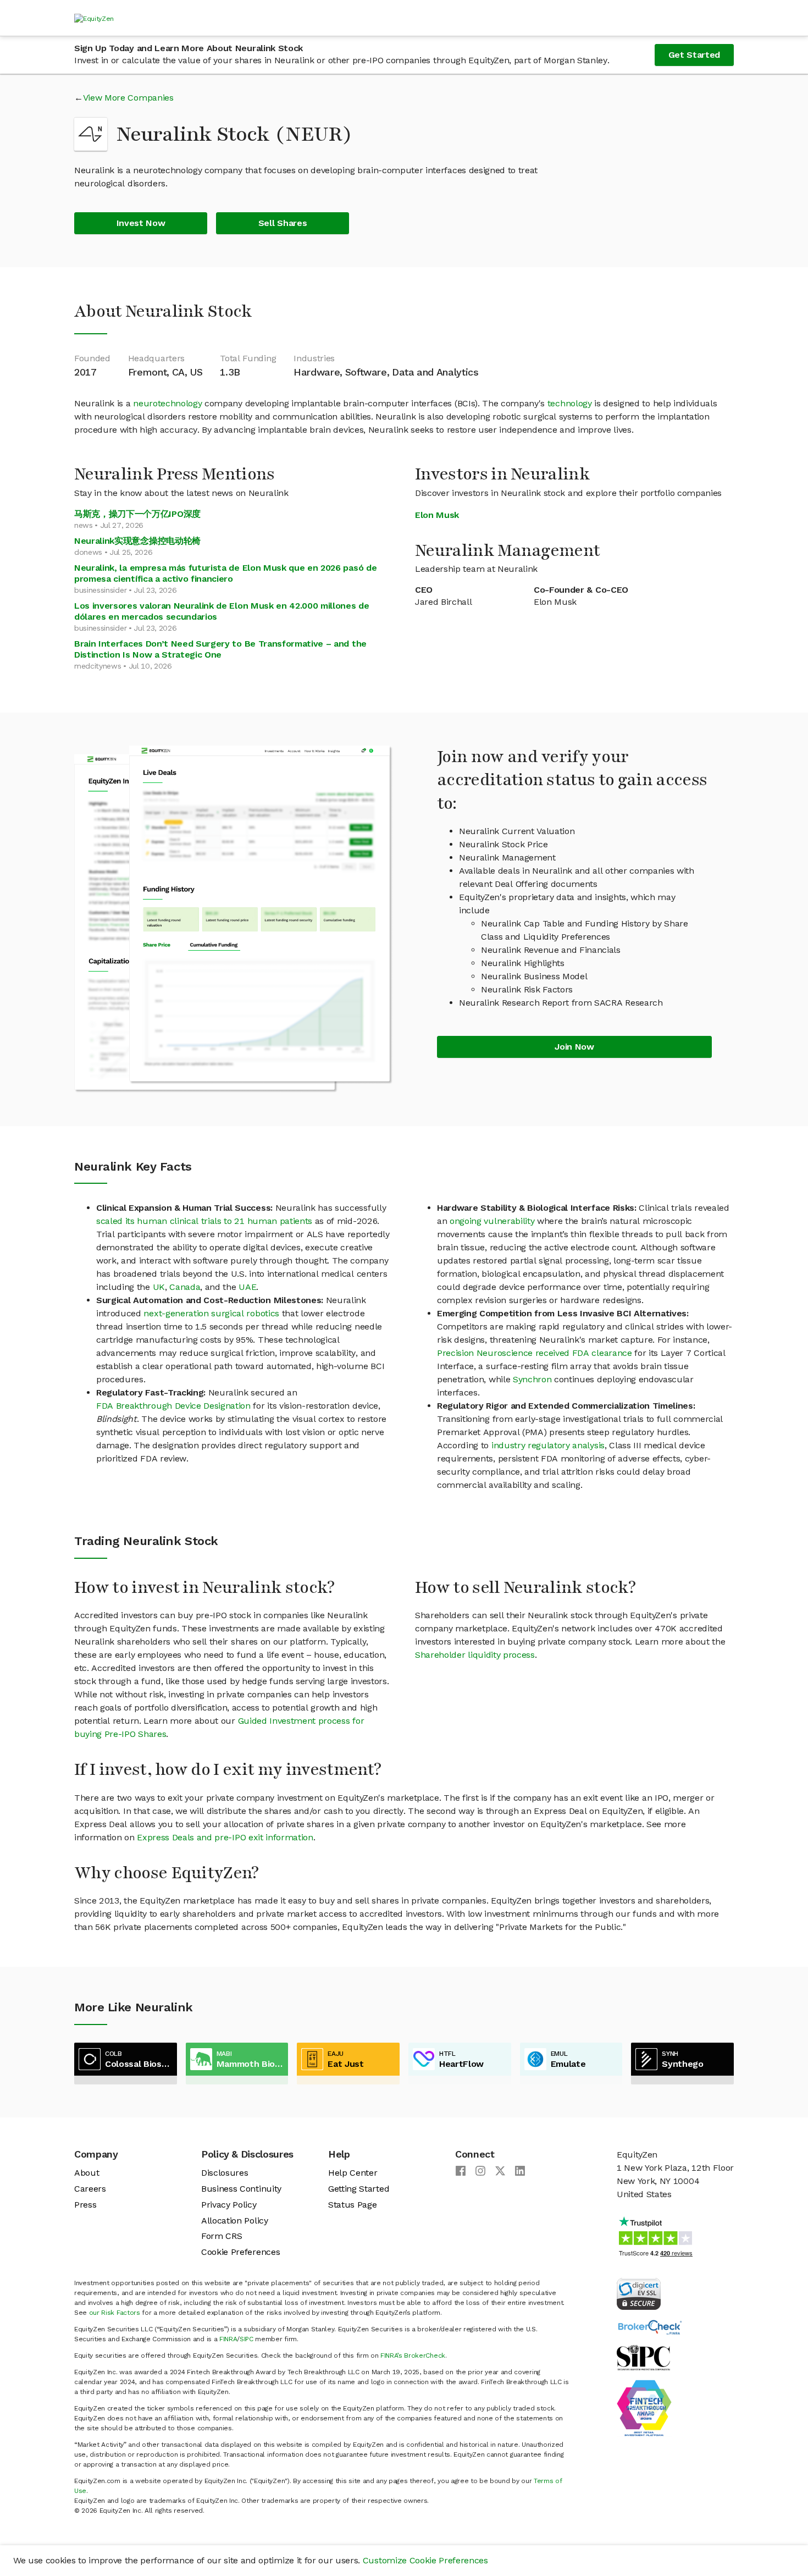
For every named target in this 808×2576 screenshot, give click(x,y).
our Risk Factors (115, 2313)
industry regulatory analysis (548, 1445)
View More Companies (128, 98)
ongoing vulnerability (492, 1221)
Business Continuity (241, 2189)
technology (570, 403)
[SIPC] (643, 2357)
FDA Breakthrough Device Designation (173, 1406)
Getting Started (359, 2189)
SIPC (247, 2339)
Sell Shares (283, 223)
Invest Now (141, 223)
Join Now (574, 1047)
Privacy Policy (229, 2205)
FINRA (228, 2339)
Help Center (353, 2173)
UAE (247, 1287)
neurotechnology (167, 403)
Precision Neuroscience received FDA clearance (535, 1353)
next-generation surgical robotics (211, 1313)
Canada (185, 1287)
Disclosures (225, 2173)
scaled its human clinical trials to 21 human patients (204, 1221)
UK (159, 1287)
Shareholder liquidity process (475, 1655)
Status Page (352, 2205)
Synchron (532, 1379)
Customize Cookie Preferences (425, 2560)
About (87, 2173)
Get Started (694, 55)
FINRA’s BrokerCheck (413, 2356)
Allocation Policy (235, 2221)
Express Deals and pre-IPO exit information (225, 1837)
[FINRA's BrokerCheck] (650, 2327)
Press (85, 2205)
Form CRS (222, 2236)
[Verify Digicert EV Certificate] (639, 2293)
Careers (90, 2189)
